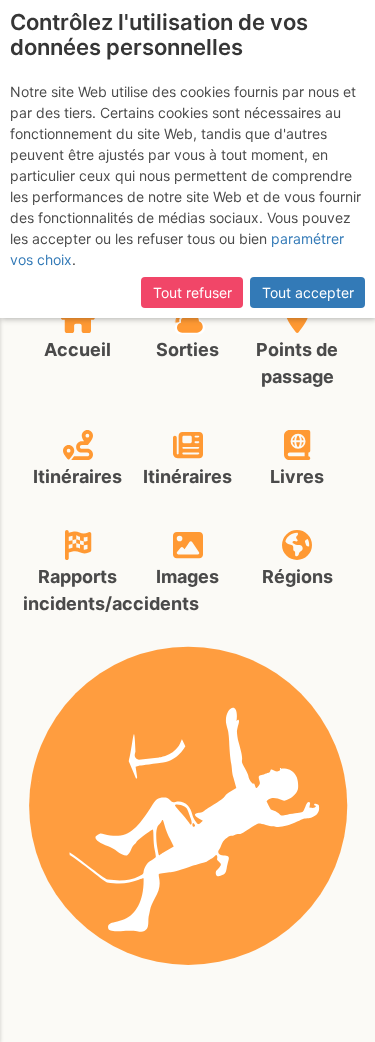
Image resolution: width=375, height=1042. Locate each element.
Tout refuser (192, 292)
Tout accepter (308, 292)
